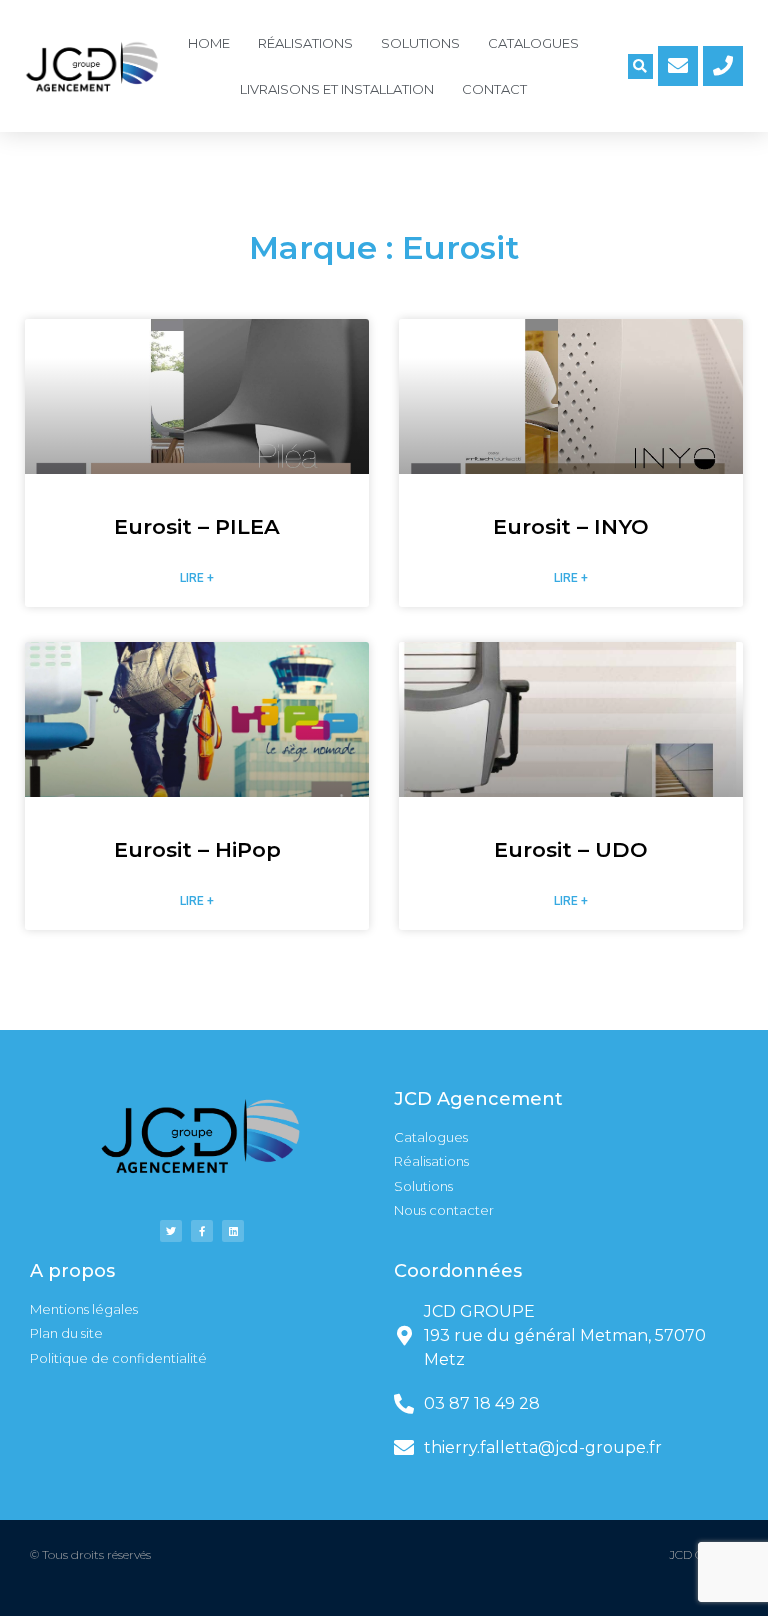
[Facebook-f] (202, 1231)
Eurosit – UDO (571, 849)
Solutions (420, 43)
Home (209, 43)
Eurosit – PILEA (197, 526)
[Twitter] (171, 1231)
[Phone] (723, 66)
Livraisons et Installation (337, 89)
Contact (494, 89)
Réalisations (305, 43)
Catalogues (533, 43)
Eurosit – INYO (571, 526)
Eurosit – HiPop (197, 849)
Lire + (197, 578)
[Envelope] (678, 66)
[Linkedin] (233, 1231)
